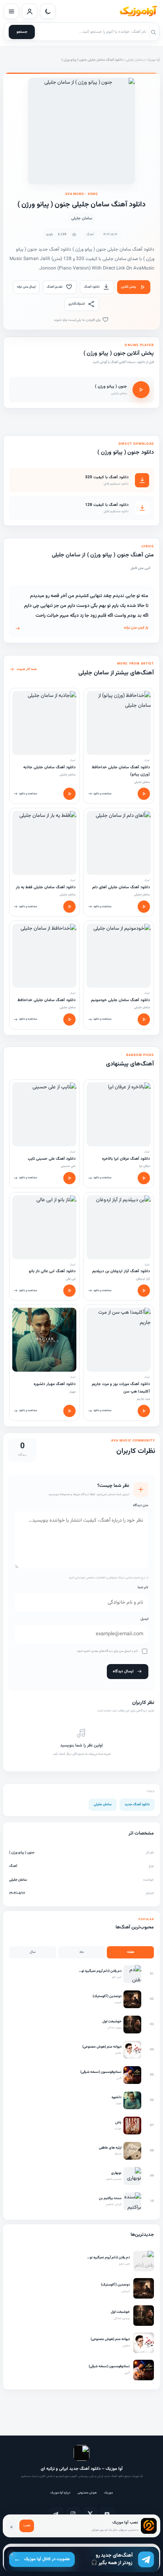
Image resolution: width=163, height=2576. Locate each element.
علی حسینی (68, 1166)
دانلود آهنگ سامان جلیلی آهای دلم (121, 887)
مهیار (72, 1392)
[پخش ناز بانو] (69, 1291)
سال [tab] (33, 1952)
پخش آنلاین (129, 287)
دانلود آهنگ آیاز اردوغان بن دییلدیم (121, 1271)
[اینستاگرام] (73, 2514)
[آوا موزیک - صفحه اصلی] (138, 11)
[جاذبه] (44, 723)
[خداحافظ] (44, 956)
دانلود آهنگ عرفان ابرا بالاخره (126, 1159)
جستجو (22, 32)
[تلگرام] (56, 2514)
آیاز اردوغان (143, 1279)
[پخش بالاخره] (144, 1178)
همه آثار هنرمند (27, 669)
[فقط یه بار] (44, 843)
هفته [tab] (131, 1952)
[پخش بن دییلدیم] (144, 1291)
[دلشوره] (44, 1340)
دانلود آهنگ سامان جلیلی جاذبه (49, 767)
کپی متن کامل (140, 568)
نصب (27, 2525)
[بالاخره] (119, 1114)
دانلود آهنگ (92, 287)
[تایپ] (44, 1114)
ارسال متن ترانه (26, 287)
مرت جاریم (143, 1399)
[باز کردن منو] (11, 11)
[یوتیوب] (107, 2514)
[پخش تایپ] (69, 1178)
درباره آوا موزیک (60, 2493)
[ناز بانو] (44, 1227)
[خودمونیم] (119, 956)
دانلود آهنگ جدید (137, 1805)
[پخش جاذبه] (69, 794)
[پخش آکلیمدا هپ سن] (144, 1411)
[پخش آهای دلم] (144, 907)
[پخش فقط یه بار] (69, 907)
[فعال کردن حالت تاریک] (48, 11)
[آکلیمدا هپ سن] (119, 1340)
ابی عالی (71, 1279)
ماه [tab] (82, 1952)
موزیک (108, 2493)
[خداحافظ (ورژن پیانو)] (119, 723)
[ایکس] (90, 2514)
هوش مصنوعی (87, 2493)
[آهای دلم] (119, 843)
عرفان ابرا (145, 1166)
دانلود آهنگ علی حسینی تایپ (52, 1159)
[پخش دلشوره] (69, 1411)
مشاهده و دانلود (102, 794)
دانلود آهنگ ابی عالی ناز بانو (52, 1271)
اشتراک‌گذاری (77, 304)
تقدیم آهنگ (55, 287)
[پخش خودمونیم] (144, 1019)
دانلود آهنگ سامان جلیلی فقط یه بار (46, 887)
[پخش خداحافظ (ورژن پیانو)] (144, 794)
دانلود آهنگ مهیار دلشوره (55, 1384)
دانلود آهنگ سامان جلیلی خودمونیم (120, 1000)
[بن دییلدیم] (119, 1227)
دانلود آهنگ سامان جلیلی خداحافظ (46, 1000)
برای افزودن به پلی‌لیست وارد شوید (78, 320)
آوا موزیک (153, 60)
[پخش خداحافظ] (69, 1019)
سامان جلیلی (135, 60)
